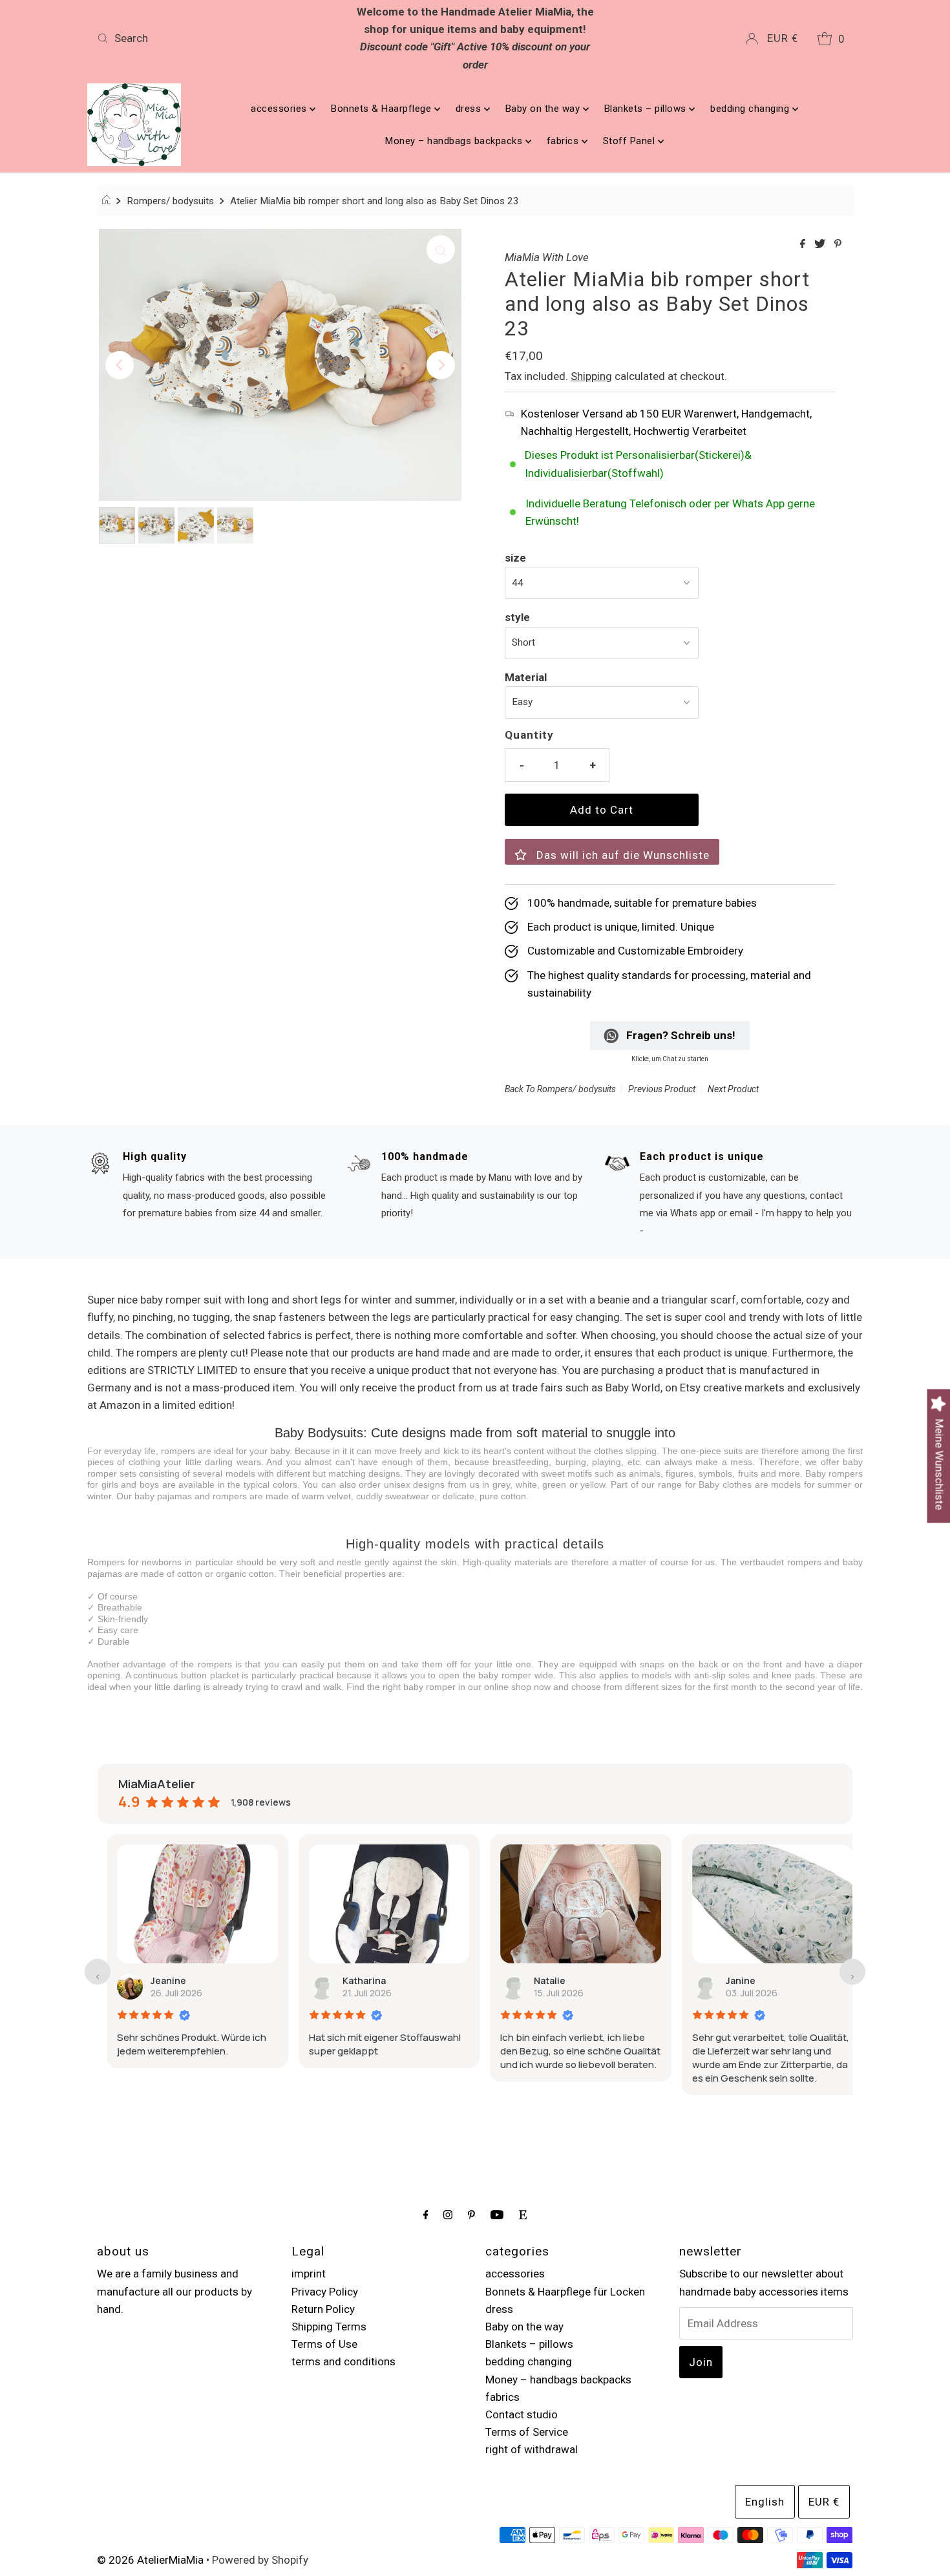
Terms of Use (324, 2344)
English (765, 2502)
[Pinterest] (471, 2214)
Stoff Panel (630, 141)
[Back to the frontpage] (108, 201)
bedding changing (751, 109)
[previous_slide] (98, 1972)
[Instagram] (448, 2214)
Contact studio (522, 2414)
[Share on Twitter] (821, 245)
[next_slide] (852, 1972)
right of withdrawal (532, 2449)
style (517, 617)
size (515, 558)
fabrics (564, 141)
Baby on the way (544, 109)
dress (470, 109)
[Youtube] (497, 2214)
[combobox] (216, 38)
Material (526, 677)
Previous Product (662, 1089)
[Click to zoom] (441, 249)
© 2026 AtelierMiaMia (150, 2560)
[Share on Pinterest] (838, 245)
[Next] (441, 365)
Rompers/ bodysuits (170, 201)
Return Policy (323, 2309)
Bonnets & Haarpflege (383, 109)
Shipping (591, 376)
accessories (280, 109)
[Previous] (120, 365)
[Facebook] (426, 2214)
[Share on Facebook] (804, 245)
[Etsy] (523, 2214)
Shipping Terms (329, 2327)
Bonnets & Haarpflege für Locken (565, 2292)
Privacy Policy (325, 2292)
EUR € (783, 38)
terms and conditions (343, 2361)
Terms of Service (527, 2432)
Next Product (733, 1089)
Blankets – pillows (647, 109)
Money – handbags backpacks (455, 141)
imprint (309, 2274)
